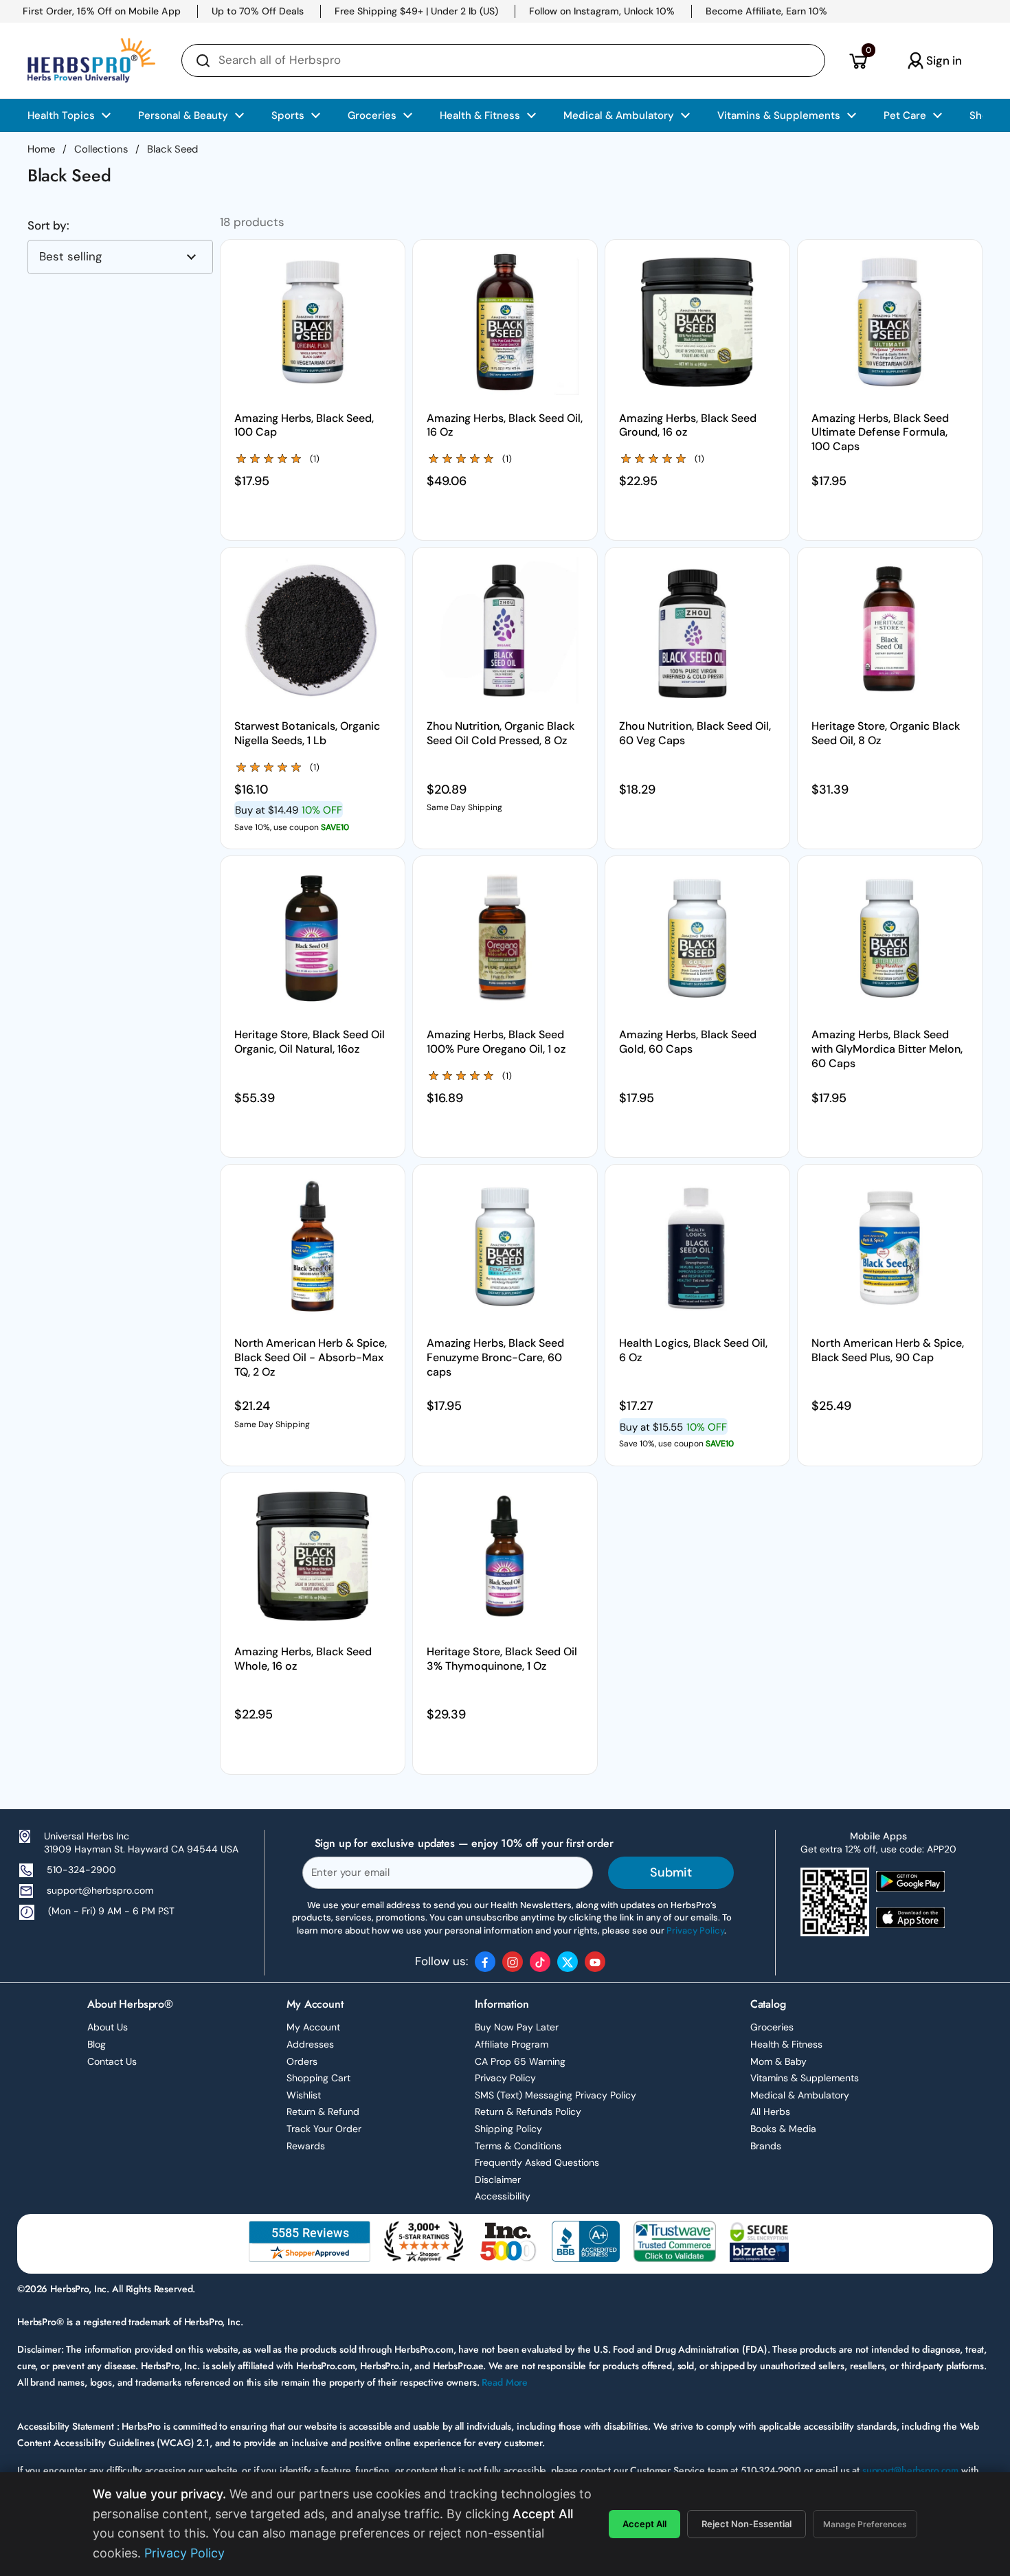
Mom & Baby (778, 2061)
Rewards (306, 2146)
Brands (766, 2146)
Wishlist (304, 2095)
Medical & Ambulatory (800, 2095)
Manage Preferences (865, 2524)
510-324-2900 (81, 1870)
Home (41, 149)
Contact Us (112, 2061)
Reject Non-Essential (747, 2524)
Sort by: (48, 226)
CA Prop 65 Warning (520, 2061)
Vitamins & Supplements (805, 2078)
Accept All (644, 2524)
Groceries (772, 2027)
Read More (505, 2382)
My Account (313, 2027)
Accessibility (503, 2196)
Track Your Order (324, 2129)
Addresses (310, 2044)
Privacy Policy (505, 2078)
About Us (108, 2027)
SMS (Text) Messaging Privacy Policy (555, 2095)
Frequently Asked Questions (537, 2162)
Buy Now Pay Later (517, 2027)
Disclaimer (498, 2180)
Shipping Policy (508, 2129)
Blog (97, 2044)
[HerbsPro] (91, 60)
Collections (101, 149)
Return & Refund (323, 2112)
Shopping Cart (318, 2078)
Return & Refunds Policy (528, 2112)
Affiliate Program (512, 2044)
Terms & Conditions (518, 2146)
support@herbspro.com (100, 1890)
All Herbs (770, 2112)
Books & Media (783, 2129)
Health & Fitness (786, 2044)
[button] (858, 60)
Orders (302, 2061)
